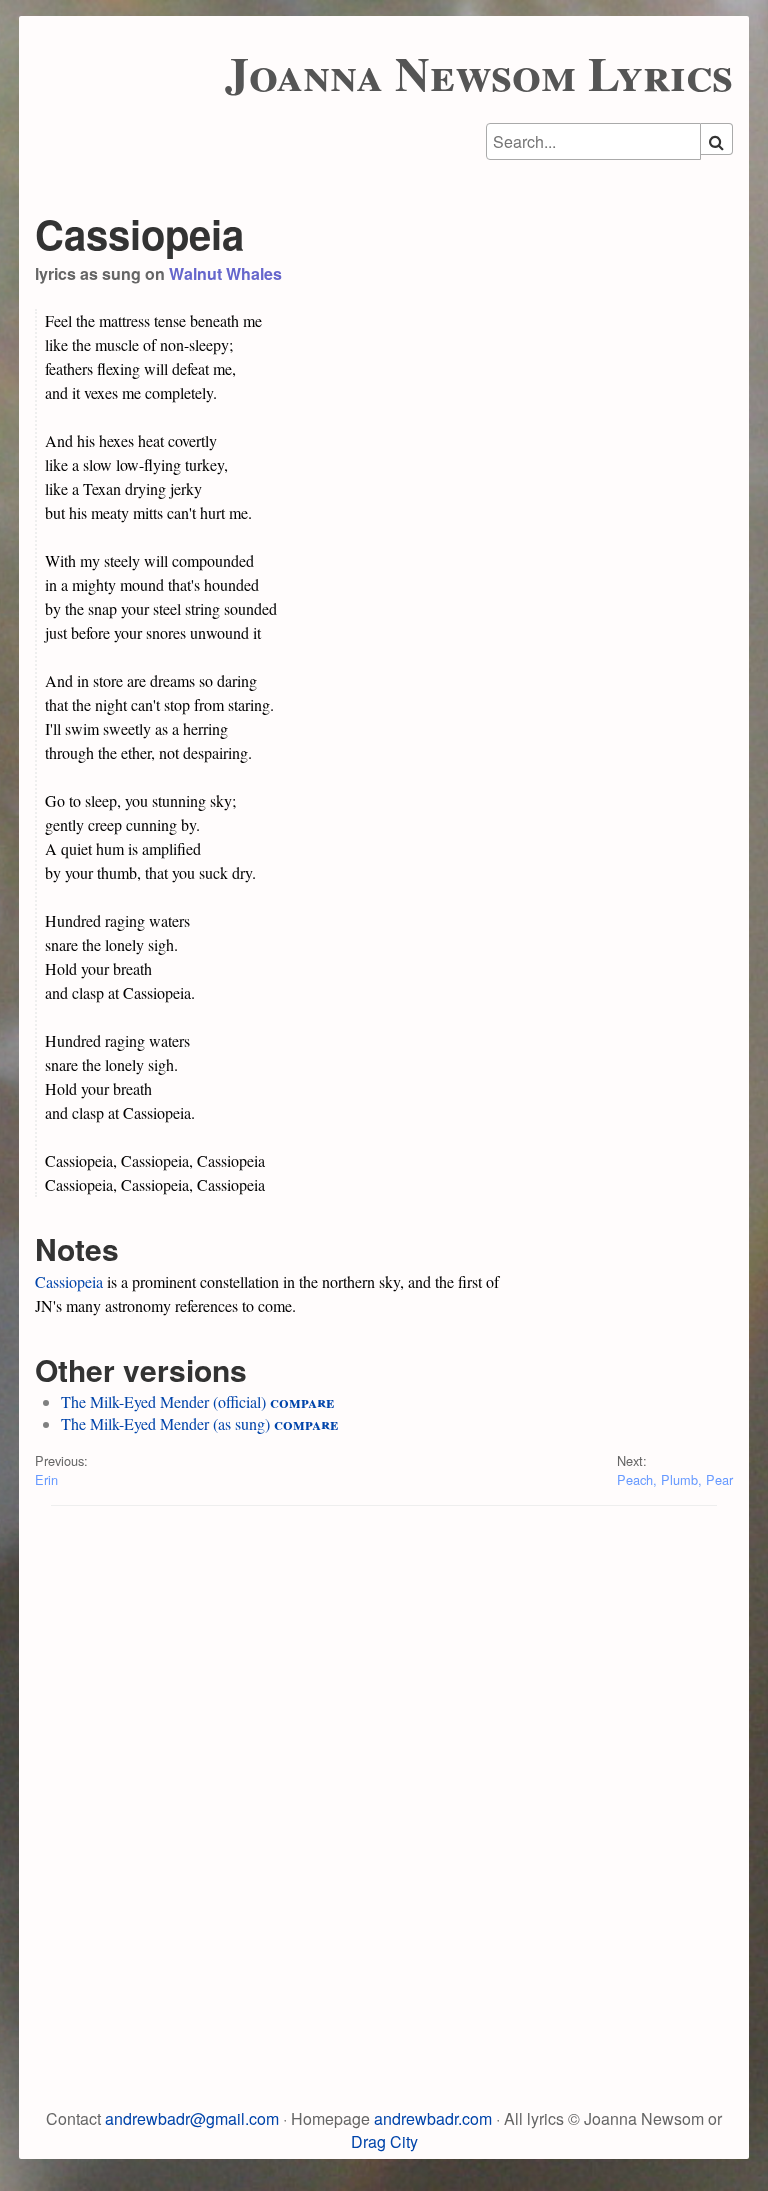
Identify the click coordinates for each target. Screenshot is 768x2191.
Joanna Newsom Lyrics (479, 72)
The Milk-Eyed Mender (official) (163, 1401)
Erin (46, 1479)
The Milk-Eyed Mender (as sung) (165, 1423)
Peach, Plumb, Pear (675, 1479)
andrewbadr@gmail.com (192, 2118)
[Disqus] (384, 1773)
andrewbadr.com (433, 2118)
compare (302, 1401)
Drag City (384, 2141)
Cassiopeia (69, 1281)
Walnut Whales (225, 273)
